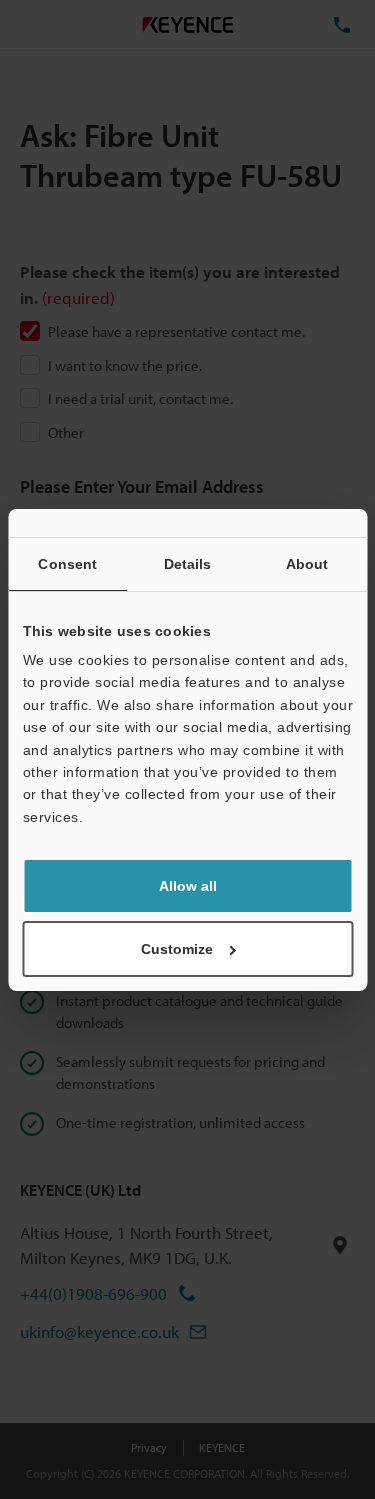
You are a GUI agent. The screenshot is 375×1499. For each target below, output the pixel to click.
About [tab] (307, 564)
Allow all (188, 886)
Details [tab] (188, 564)
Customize (177, 949)
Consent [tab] (67, 564)
